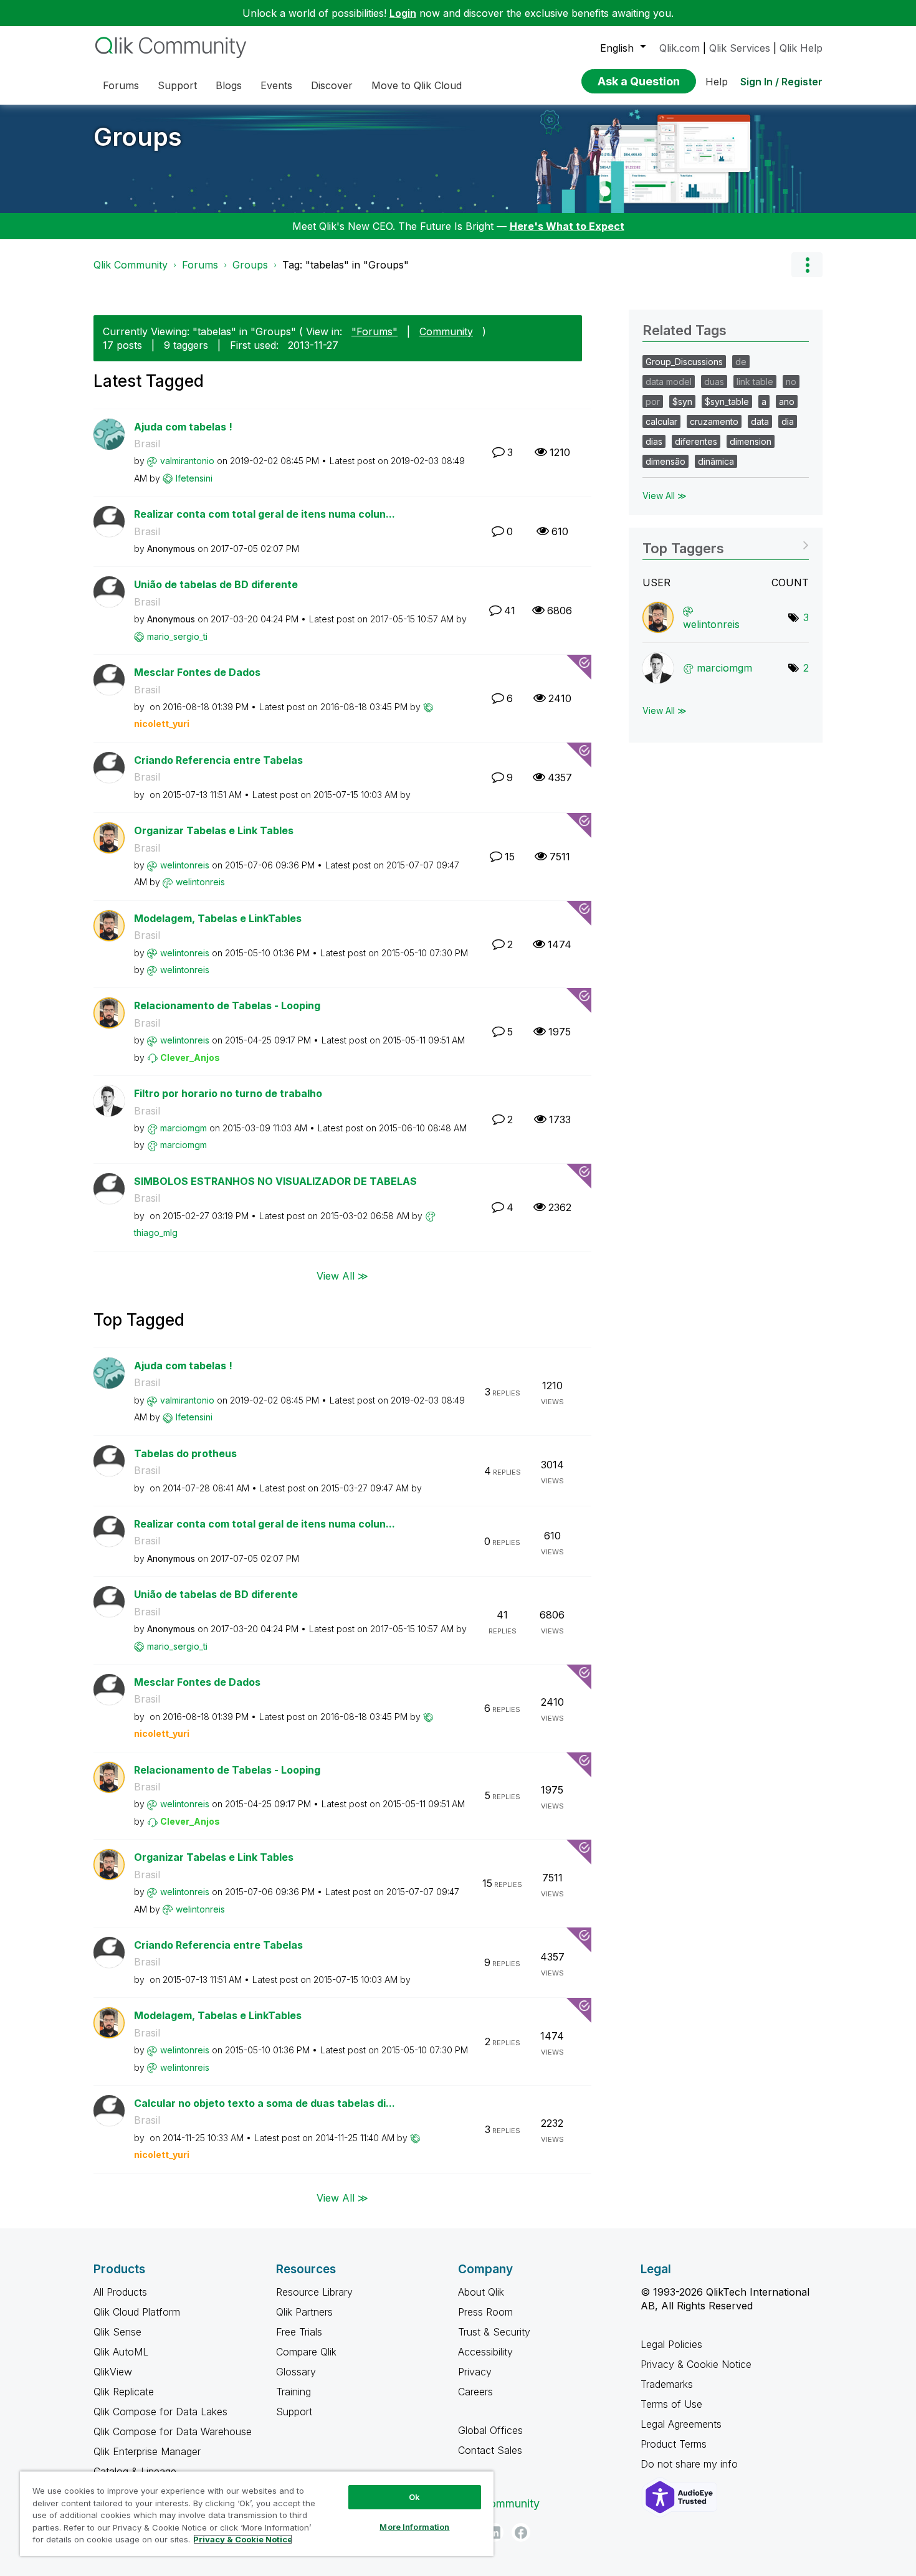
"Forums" (375, 331)
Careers (475, 2392)
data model (669, 382)
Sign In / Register (781, 82)
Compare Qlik (306, 2352)
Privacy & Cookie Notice (696, 2364)
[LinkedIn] (494, 2532)
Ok (414, 2497)
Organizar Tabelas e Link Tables (214, 830)
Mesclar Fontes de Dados (197, 672)
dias (654, 441)
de (741, 362)
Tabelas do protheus (185, 1453)
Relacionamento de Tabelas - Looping (227, 1005)
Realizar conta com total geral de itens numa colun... (265, 514)
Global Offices (490, 2430)
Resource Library (314, 2292)
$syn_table (727, 402)
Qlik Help (801, 48)
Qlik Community (131, 265)
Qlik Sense (117, 2332)
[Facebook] (521, 2532)
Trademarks (667, 2384)
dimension (751, 441)
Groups (138, 137)
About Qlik (481, 2292)
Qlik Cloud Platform (137, 2312)
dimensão (666, 461)
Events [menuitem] (276, 85)
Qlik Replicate (124, 2392)
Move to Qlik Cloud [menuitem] (417, 85)
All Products (120, 2292)
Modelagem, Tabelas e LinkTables (218, 918)
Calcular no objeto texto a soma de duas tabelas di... (265, 2103)
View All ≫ (342, 1276)
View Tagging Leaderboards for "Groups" (726, 544)
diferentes (696, 441)
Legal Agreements (681, 2424)
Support (294, 2412)
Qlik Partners (304, 2312)
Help (717, 82)
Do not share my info (691, 2464)
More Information (414, 2527)
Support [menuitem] (177, 85)
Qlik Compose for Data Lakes (160, 2412)
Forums (200, 265)
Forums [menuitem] (121, 85)
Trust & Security (494, 2332)
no (791, 382)
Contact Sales (490, 2450)
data (760, 421)
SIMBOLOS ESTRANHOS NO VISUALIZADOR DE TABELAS (275, 1181)
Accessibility (485, 2352)
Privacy (475, 2372)
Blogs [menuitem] (229, 85)
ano (787, 402)
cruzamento (714, 421)
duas (714, 382)
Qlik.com (680, 48)
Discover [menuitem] (332, 85)
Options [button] (807, 265)
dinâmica (716, 461)
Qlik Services (740, 48)
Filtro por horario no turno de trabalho (228, 1093)
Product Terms (674, 2444)
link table (755, 382)
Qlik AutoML (121, 2352)
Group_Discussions (684, 362)
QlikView (113, 2372)
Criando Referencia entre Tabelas (218, 760)
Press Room (485, 2312)
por (653, 402)
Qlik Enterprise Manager (147, 2451)
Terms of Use (671, 2404)
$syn (682, 402)
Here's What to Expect (567, 226)
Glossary (296, 2372)
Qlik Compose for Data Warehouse (173, 2431)
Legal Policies (671, 2344)
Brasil (147, 444)
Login (403, 13)
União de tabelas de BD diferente (216, 584)
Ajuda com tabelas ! (183, 427)
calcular (661, 421)
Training (293, 2392)
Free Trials (299, 2332)
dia (788, 421)
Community (446, 331)
